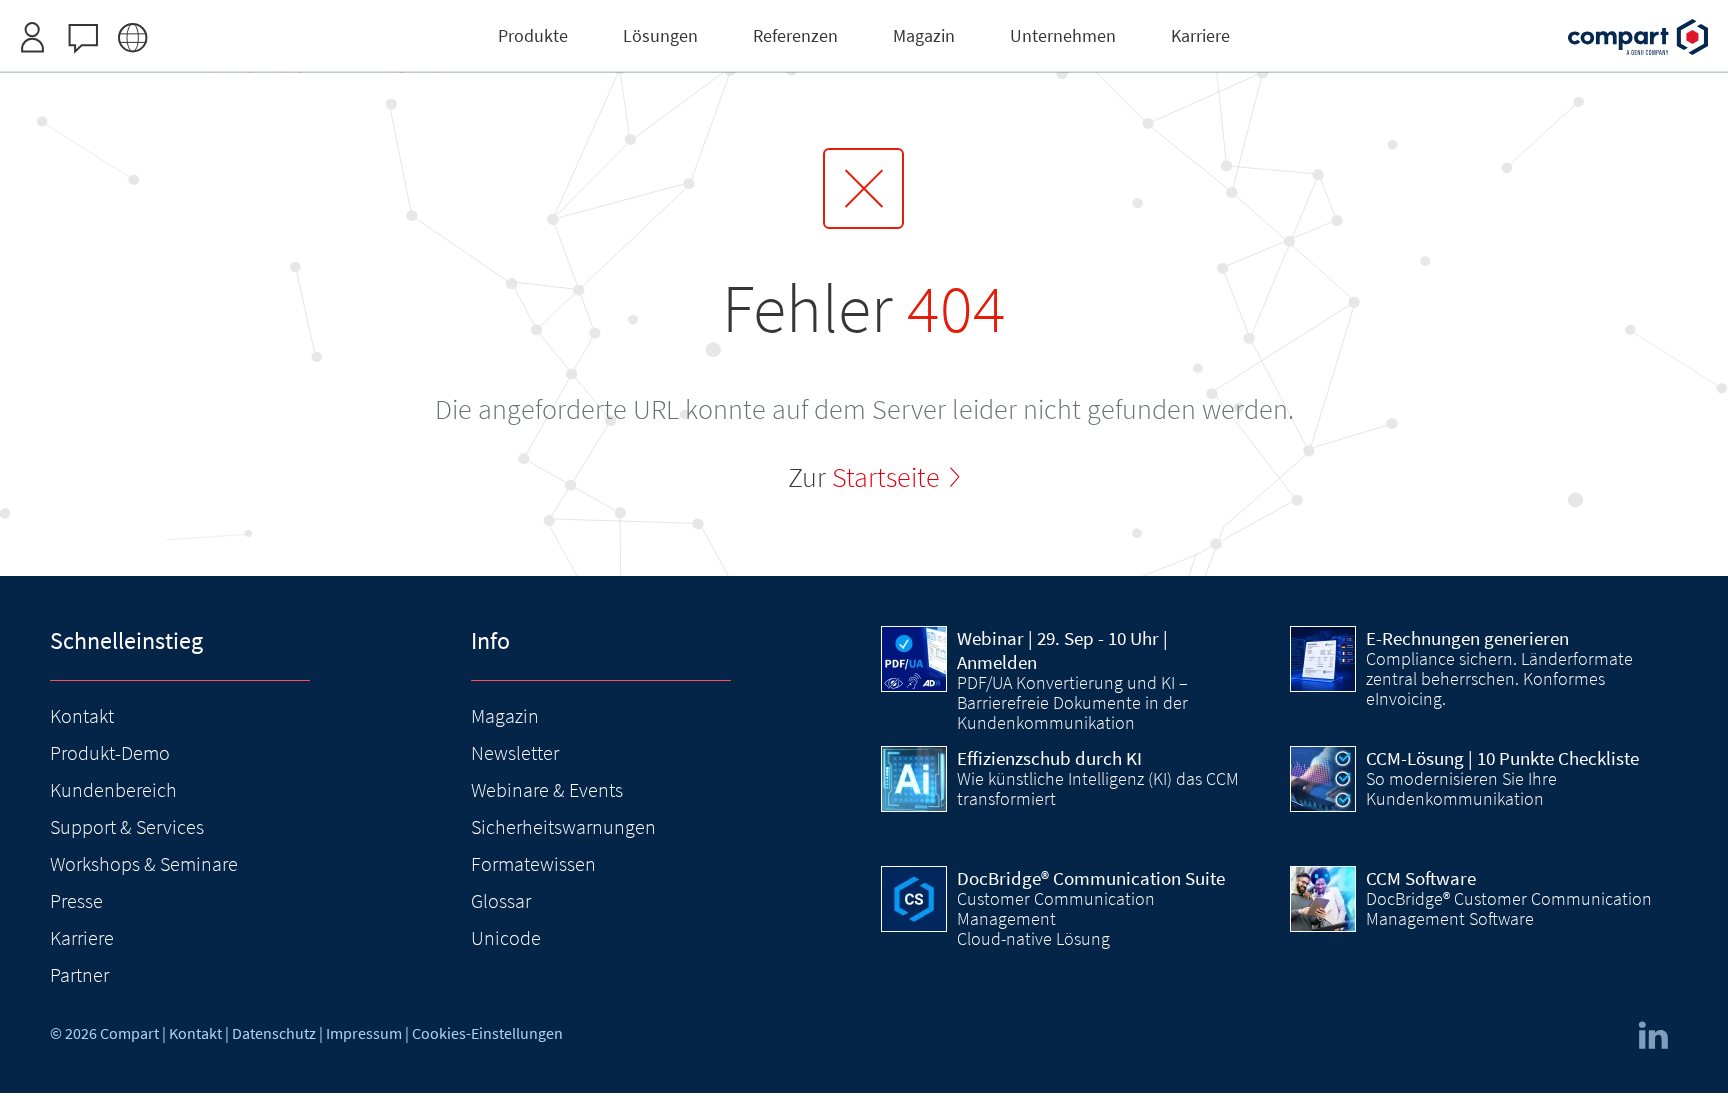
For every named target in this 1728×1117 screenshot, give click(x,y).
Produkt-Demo (110, 752)
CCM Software (1421, 878)
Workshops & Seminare (144, 863)
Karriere (82, 937)
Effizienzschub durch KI (1049, 758)
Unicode (506, 937)
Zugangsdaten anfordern (947, 11)
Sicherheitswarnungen (563, 826)
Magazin (505, 715)
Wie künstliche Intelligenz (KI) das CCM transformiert (1098, 789)
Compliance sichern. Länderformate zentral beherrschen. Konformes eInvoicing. (1499, 679)
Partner (79, 974)
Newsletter (515, 752)
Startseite (886, 477)
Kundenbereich (113, 789)
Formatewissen (533, 863)
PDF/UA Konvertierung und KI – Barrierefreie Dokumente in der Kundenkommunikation (1072, 703)
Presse (76, 900)
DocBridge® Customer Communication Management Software (1509, 909)
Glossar (501, 900)
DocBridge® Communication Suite (1091, 878)
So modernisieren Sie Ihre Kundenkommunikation (1461, 789)
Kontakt (82, 715)
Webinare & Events (547, 789)
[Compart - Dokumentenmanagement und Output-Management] (1638, 37)
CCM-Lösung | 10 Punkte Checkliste (1502, 758)
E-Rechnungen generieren (1467, 638)
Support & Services (127, 826)
